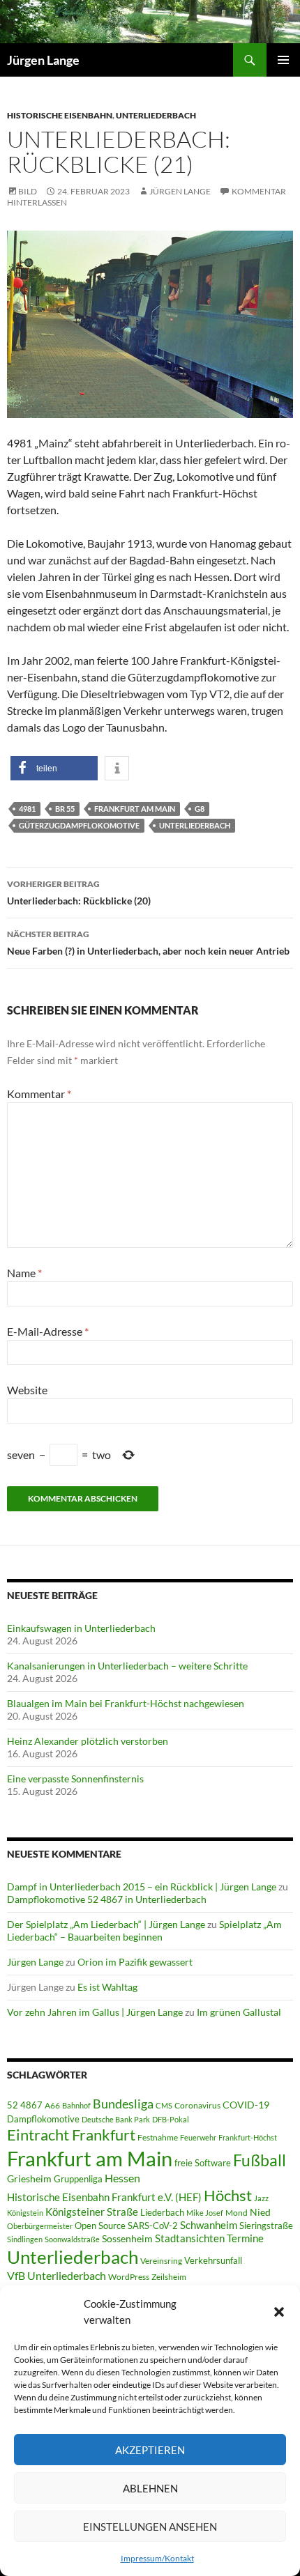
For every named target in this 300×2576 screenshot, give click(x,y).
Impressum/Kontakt (157, 2558)
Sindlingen (25, 2239)
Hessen (122, 2178)
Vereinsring (161, 2261)
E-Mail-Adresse (48, 1331)
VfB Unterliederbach (57, 2276)
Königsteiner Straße (92, 2212)
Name (24, 1273)
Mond (237, 2213)
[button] (279, 2312)
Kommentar (39, 1094)
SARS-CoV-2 (153, 2226)
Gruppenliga (78, 2179)
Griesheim (29, 2178)
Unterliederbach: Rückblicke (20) (79, 893)
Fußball (260, 2160)
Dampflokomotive (43, 2119)
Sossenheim (127, 2239)
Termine (245, 2238)
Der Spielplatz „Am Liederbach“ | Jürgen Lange (106, 1924)
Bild (28, 191)
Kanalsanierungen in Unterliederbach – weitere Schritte (127, 1666)
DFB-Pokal (171, 2119)
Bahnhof (76, 2105)
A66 (52, 2105)
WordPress (129, 2277)
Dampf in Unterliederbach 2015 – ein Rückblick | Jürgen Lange (142, 1887)
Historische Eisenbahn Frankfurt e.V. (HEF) (104, 2197)
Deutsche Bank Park (116, 2119)
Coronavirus (197, 2105)
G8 (200, 809)
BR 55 (65, 809)
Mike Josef (205, 2213)
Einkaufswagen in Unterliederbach (81, 1628)
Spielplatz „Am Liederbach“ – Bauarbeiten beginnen (144, 1930)
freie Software (203, 2163)
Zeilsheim (169, 2277)
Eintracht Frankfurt (71, 2135)
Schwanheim (209, 2225)
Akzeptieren (150, 2450)
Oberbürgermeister (40, 2226)
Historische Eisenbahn (60, 115)
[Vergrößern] (275, 249)
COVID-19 (246, 2105)
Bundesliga (123, 2104)
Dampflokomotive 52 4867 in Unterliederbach (107, 1899)
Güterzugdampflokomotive (79, 825)
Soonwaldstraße (72, 2239)
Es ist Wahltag (107, 1987)
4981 (27, 809)
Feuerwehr (198, 2137)
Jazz (261, 2198)
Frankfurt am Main (135, 809)
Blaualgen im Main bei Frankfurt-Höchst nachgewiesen (126, 1703)
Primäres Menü (283, 60)
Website (27, 1390)
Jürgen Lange (43, 60)
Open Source (100, 2226)
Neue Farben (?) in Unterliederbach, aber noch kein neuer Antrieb (148, 943)
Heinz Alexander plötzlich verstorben (88, 1741)
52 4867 (25, 2105)
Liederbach (162, 2212)
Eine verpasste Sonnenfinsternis (75, 1779)
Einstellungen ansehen (150, 2527)
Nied (260, 2212)
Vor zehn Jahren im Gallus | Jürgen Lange (95, 2012)
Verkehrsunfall (213, 2260)
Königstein (25, 2213)
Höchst (228, 2195)
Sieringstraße (266, 2226)
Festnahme (158, 2137)
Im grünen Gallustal (239, 2012)
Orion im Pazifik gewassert (135, 1962)
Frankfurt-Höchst (248, 2137)
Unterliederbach (156, 115)
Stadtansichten (190, 2238)
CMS (164, 2105)
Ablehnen (150, 2488)
